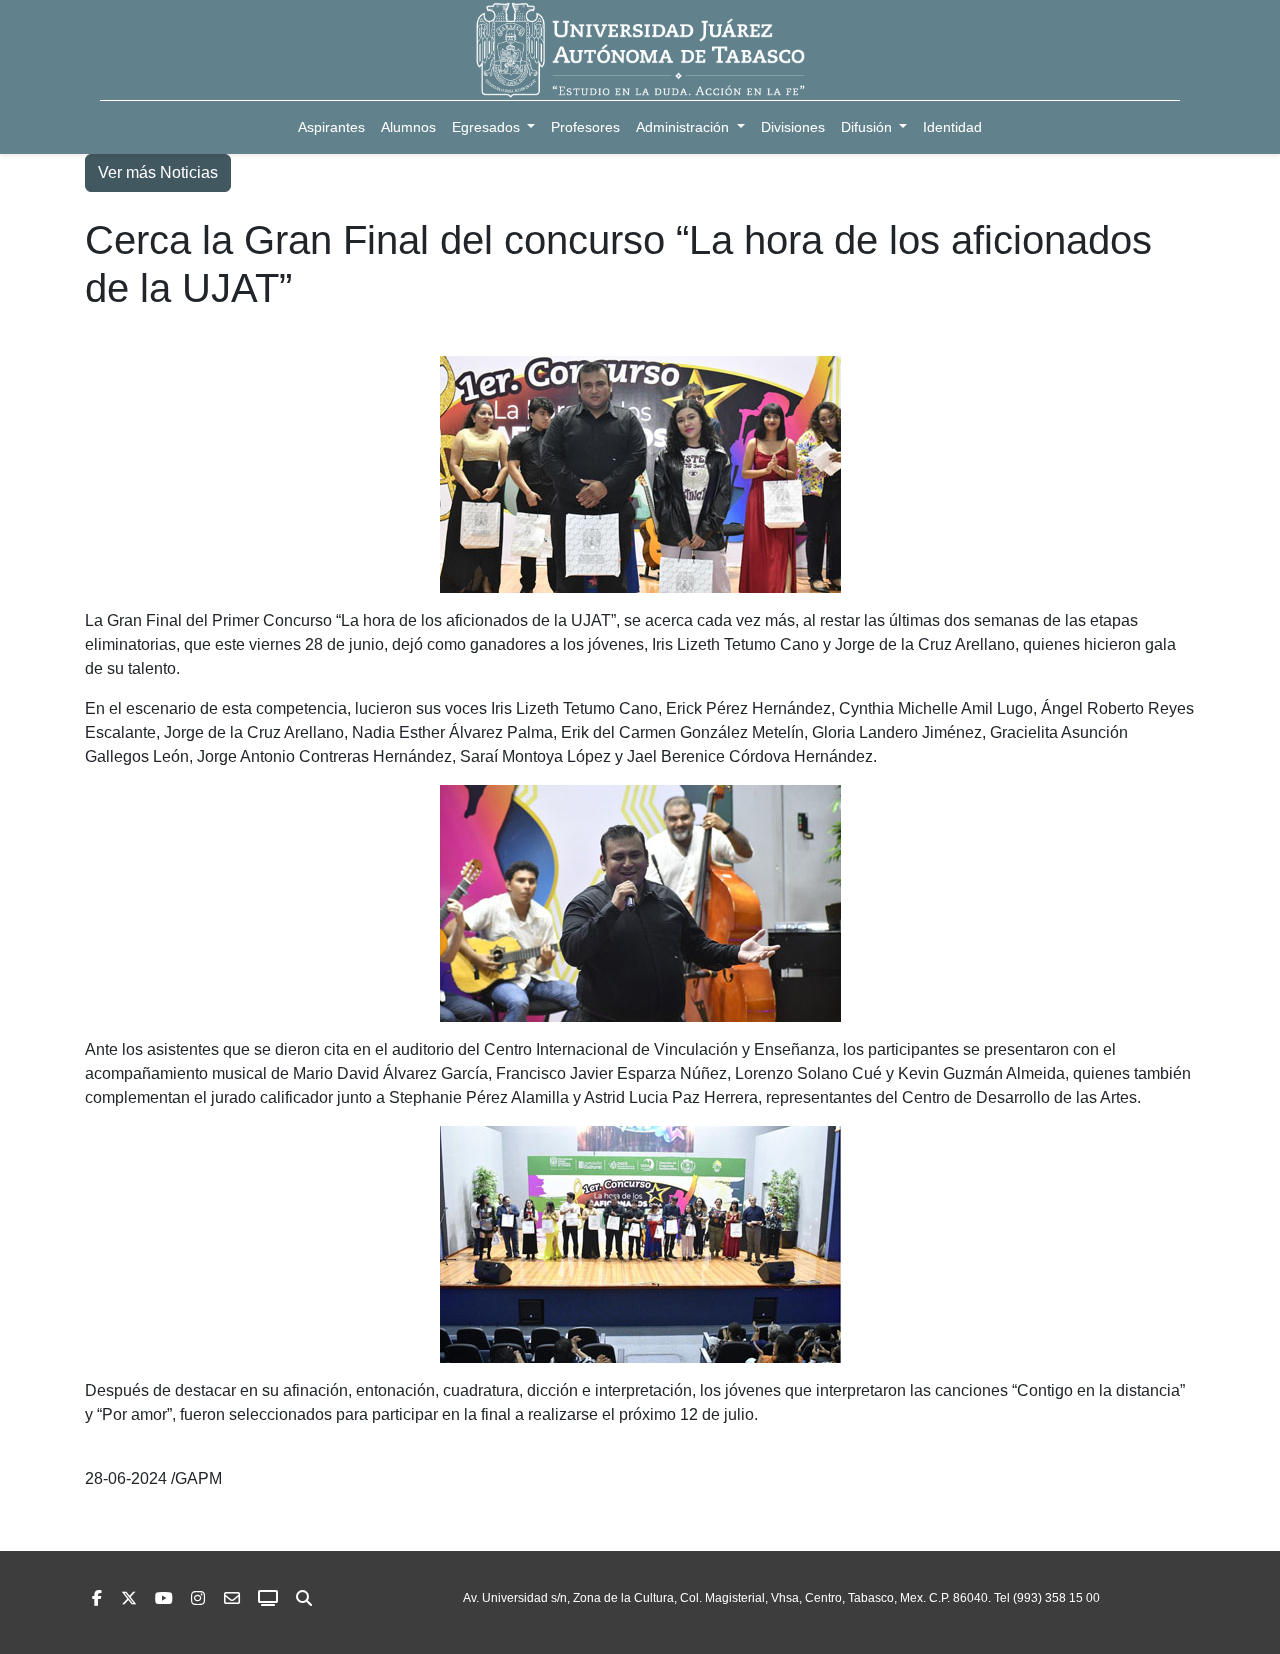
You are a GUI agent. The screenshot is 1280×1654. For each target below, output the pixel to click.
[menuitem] (331, 127)
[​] (198, 1598)
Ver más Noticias (158, 172)
